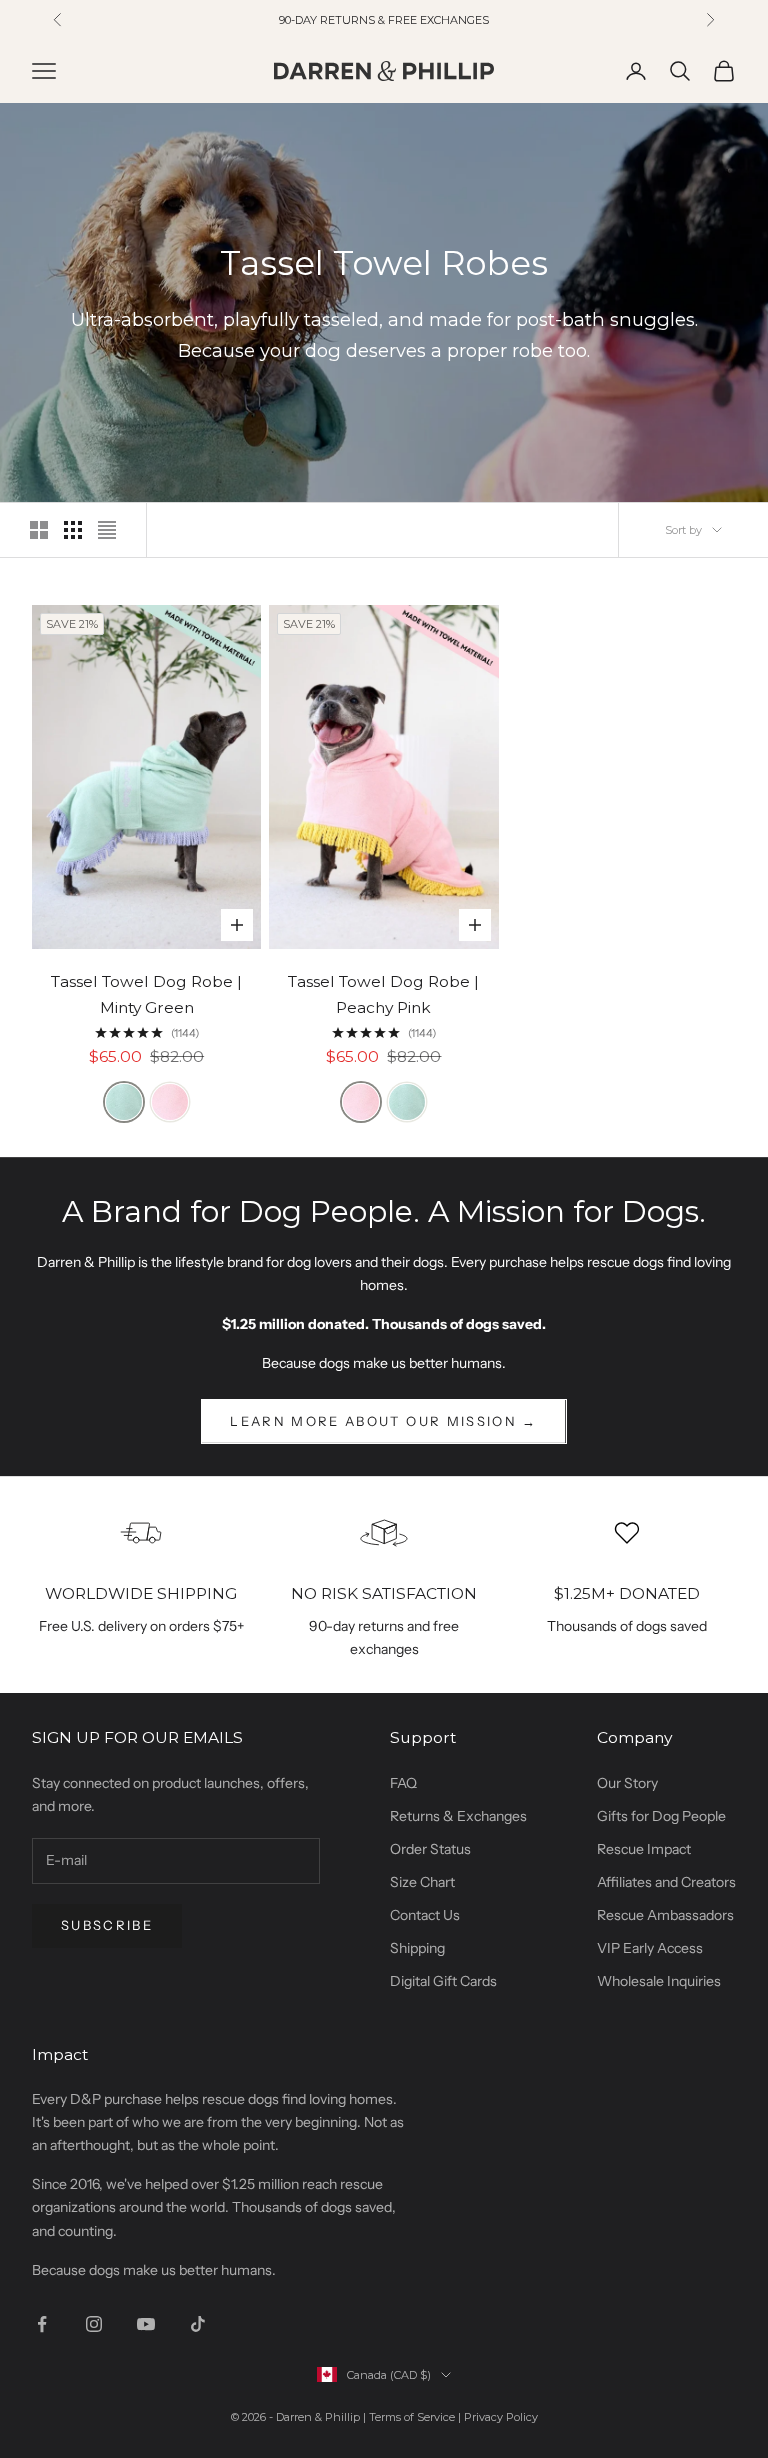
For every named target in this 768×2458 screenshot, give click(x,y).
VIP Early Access (650, 1948)
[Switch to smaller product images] (73, 530)
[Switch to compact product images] (107, 530)
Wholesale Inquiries (659, 1981)
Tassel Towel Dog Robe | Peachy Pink (383, 995)
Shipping (417, 1948)
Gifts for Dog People (661, 1816)
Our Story (627, 1783)
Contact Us (425, 1915)
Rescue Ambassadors (665, 1915)
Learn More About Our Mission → (383, 1421)
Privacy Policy (501, 2417)
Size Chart (422, 1882)
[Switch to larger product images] (39, 530)
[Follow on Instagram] (94, 2324)
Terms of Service (412, 2417)
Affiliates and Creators (666, 1882)
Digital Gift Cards (443, 1981)
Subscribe (107, 1925)
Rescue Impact (644, 1849)
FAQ (403, 1783)
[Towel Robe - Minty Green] (124, 1102)
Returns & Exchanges (458, 1816)
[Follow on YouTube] (146, 2324)
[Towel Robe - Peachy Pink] (170, 1102)
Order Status (430, 1849)
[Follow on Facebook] (42, 2324)
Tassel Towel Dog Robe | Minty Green (146, 995)
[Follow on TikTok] (198, 2324)
